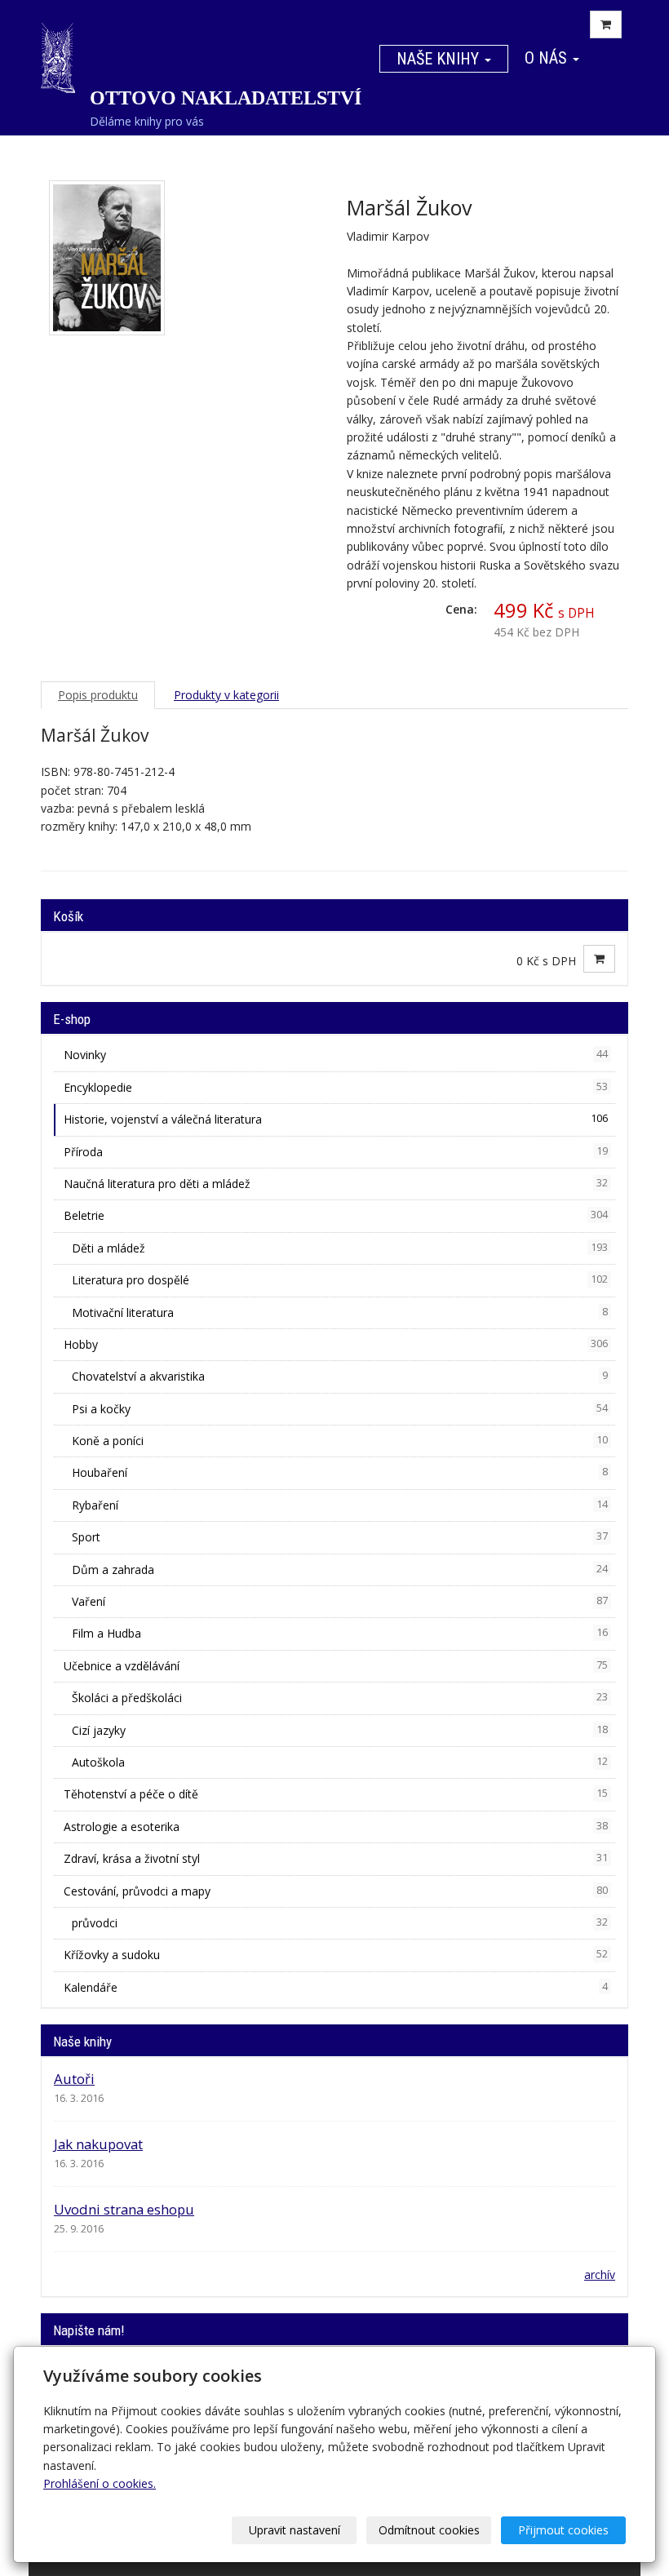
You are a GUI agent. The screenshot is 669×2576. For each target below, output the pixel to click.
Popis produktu (98, 695)
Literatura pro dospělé (340, 1280)
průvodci (340, 1923)
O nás (548, 58)
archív (600, 2275)
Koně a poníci (340, 1441)
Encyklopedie (336, 1087)
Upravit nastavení (295, 2530)
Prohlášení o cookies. (100, 2483)
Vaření (340, 1601)
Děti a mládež (340, 1248)
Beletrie (336, 1215)
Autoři (74, 2079)
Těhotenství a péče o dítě (336, 1794)
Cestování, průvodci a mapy (336, 1891)
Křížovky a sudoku (336, 1955)
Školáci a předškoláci (340, 1698)
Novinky (336, 1055)
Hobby (336, 1344)
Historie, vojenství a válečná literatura (336, 1119)
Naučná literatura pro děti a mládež (336, 1184)
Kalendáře (336, 1987)
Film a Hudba (340, 1633)
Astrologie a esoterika (336, 1827)
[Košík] (606, 24)
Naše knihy (440, 59)
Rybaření (340, 1505)
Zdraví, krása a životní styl (336, 1858)
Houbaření (340, 1472)
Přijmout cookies (563, 2530)
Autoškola (340, 1762)
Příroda (336, 1152)
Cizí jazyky (340, 1730)
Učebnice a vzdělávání (336, 1666)
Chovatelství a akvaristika (340, 1376)
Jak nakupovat (98, 2144)
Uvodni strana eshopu (124, 2209)
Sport (340, 1537)
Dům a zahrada (340, 1570)
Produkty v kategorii (226, 695)
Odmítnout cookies (429, 2530)
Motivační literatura (340, 1312)
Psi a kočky (340, 1409)
